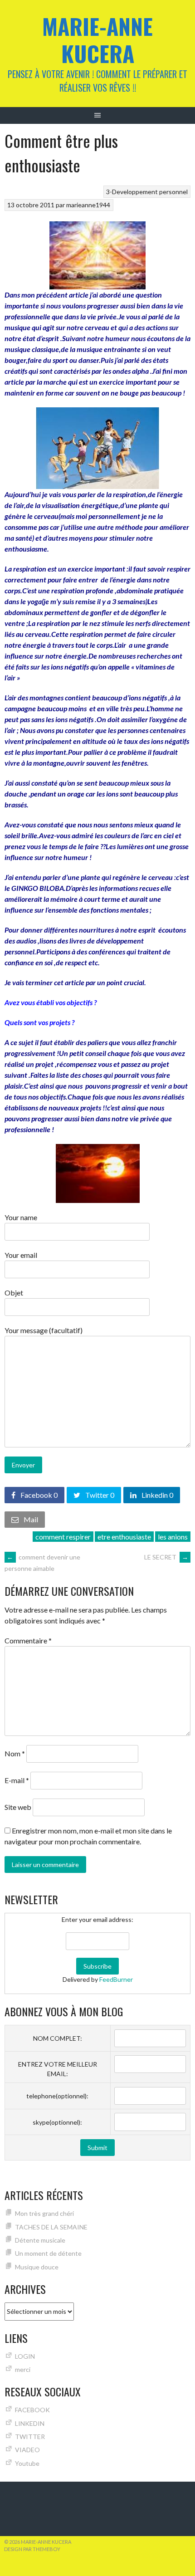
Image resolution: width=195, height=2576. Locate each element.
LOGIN (25, 2356)
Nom (15, 1753)
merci (23, 2369)
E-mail (17, 1780)
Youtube (27, 2463)
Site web (18, 1807)
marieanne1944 (88, 205)
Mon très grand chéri (44, 2213)
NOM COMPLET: (58, 2038)
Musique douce (37, 2267)
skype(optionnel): (57, 2122)
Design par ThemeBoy (32, 2549)
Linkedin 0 (157, 1495)
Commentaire (28, 1640)
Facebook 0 (38, 1495)
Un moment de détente (48, 2253)
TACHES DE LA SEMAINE (51, 2227)
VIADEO (27, 2450)
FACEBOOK (32, 2410)
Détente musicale (40, 2240)
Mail (30, 1519)
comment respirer (63, 1537)
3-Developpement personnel (147, 192)
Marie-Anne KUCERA (97, 40)
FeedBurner (116, 1979)
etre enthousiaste (124, 1537)
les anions (173, 1537)
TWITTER (30, 2437)
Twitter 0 (99, 1495)
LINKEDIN (30, 2423)
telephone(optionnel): (57, 2096)
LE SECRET (166, 1557)
